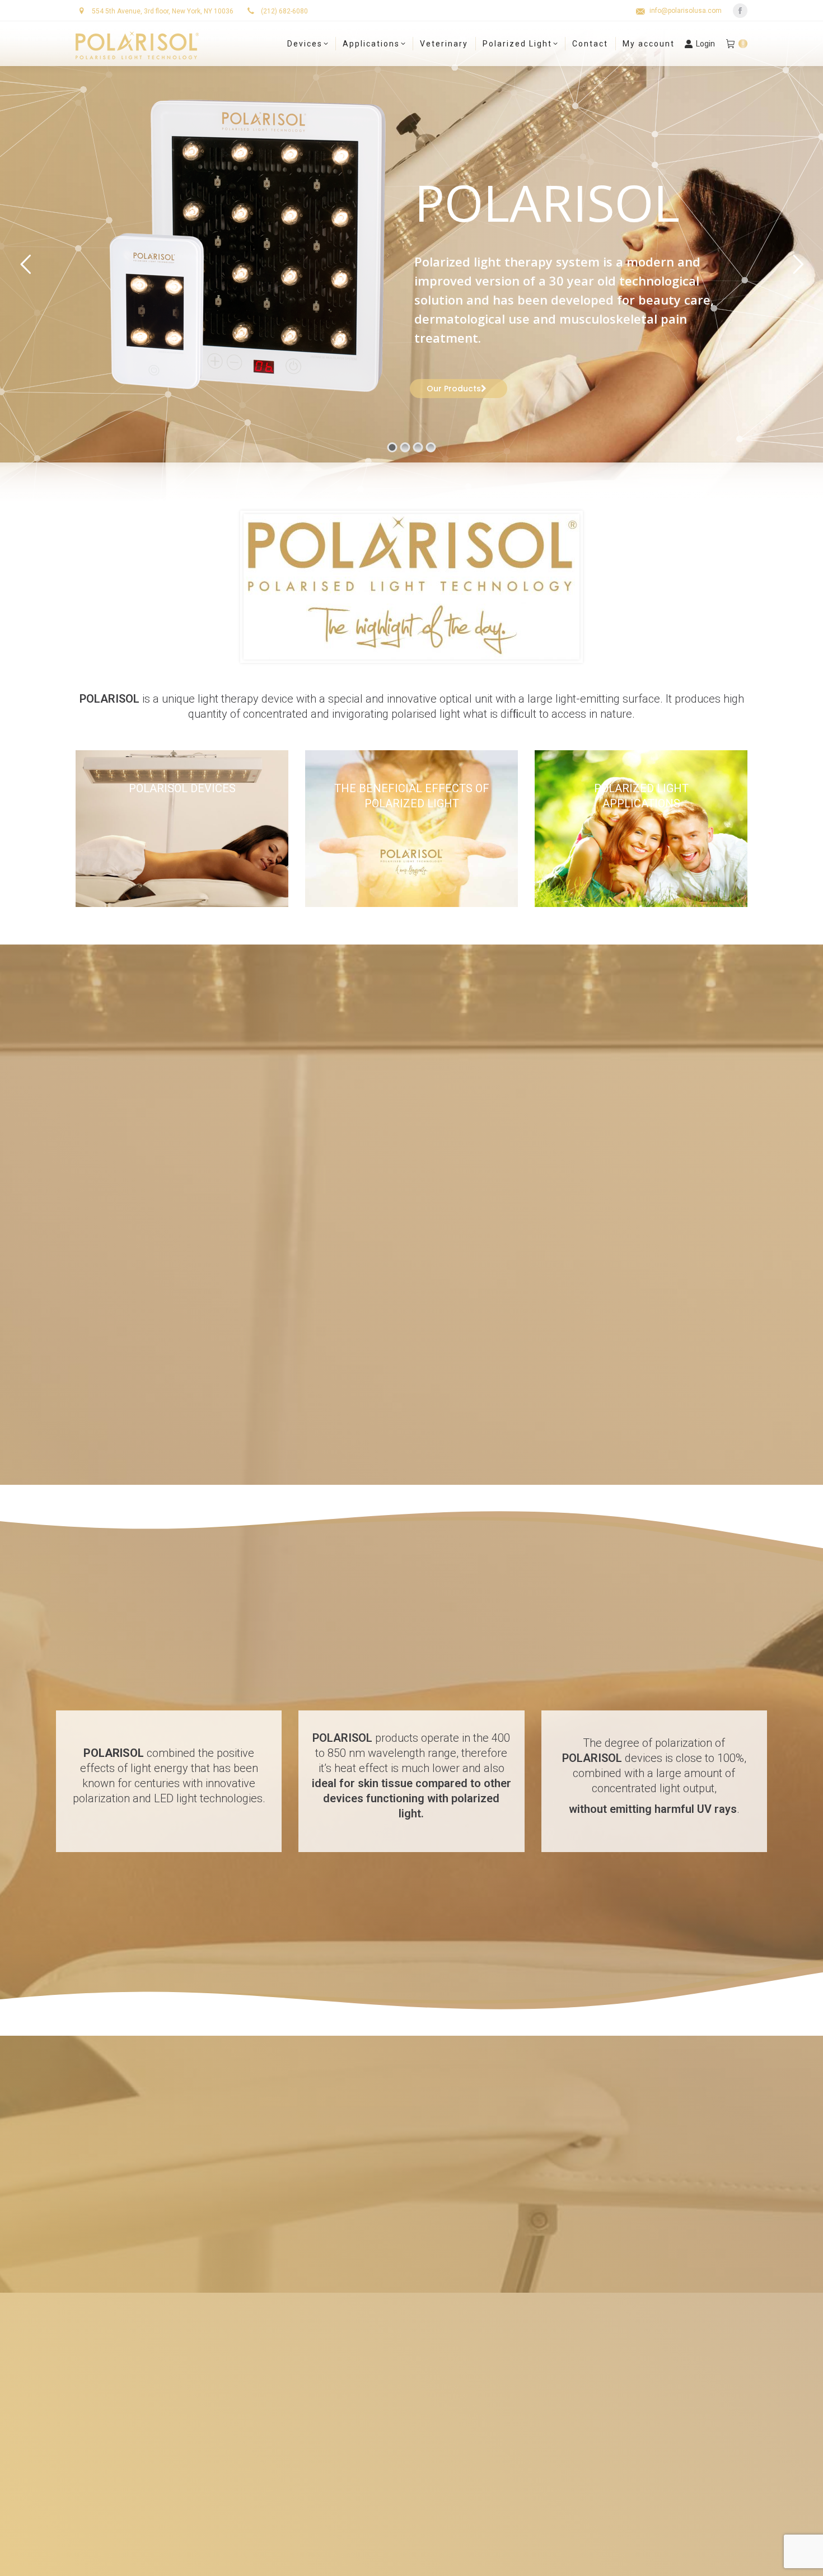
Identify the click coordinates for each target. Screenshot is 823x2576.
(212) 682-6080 (284, 11)
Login (705, 44)
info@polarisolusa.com (686, 11)
